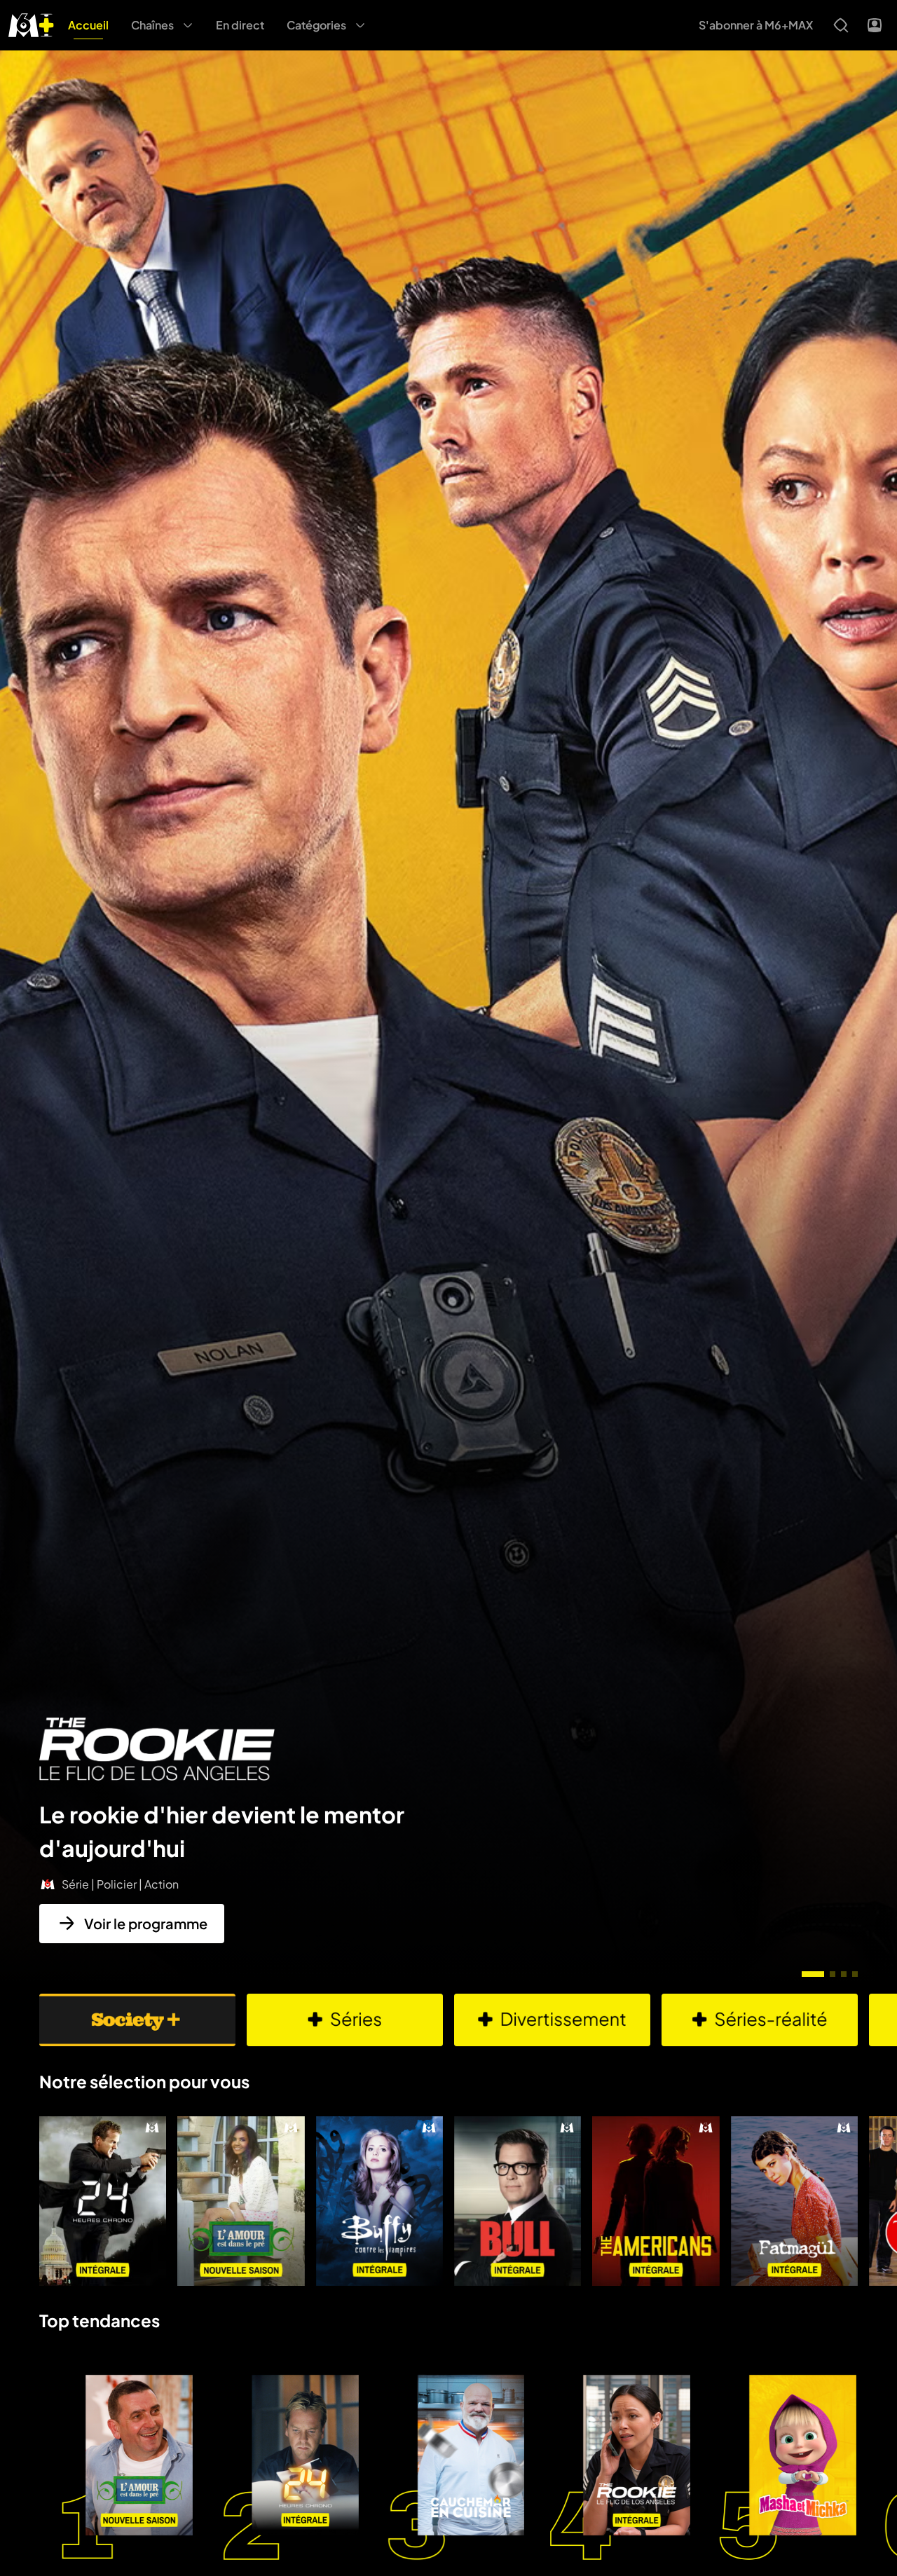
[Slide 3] (844, 1974)
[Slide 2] (833, 1974)
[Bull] (518, 2201)
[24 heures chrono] (103, 2201)
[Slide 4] (855, 1974)
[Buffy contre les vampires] (379, 2201)
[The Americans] (656, 2201)
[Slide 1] (813, 1974)
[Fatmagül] (794, 2201)
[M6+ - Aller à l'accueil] (31, 23)
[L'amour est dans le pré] (241, 2201)
